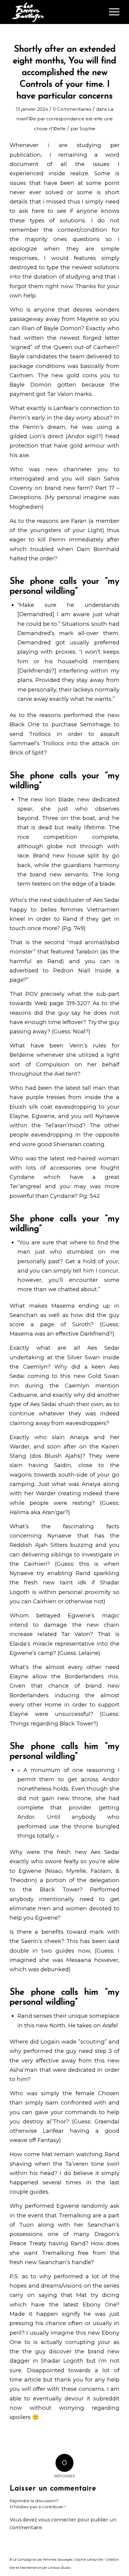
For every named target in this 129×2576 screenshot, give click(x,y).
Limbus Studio (59, 2568)
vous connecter (57, 2520)
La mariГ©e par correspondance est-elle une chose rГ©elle (65, 119)
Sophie (87, 129)
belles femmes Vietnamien (80, 910)
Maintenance (30, 2568)
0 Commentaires (72, 109)
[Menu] (111, 12)
